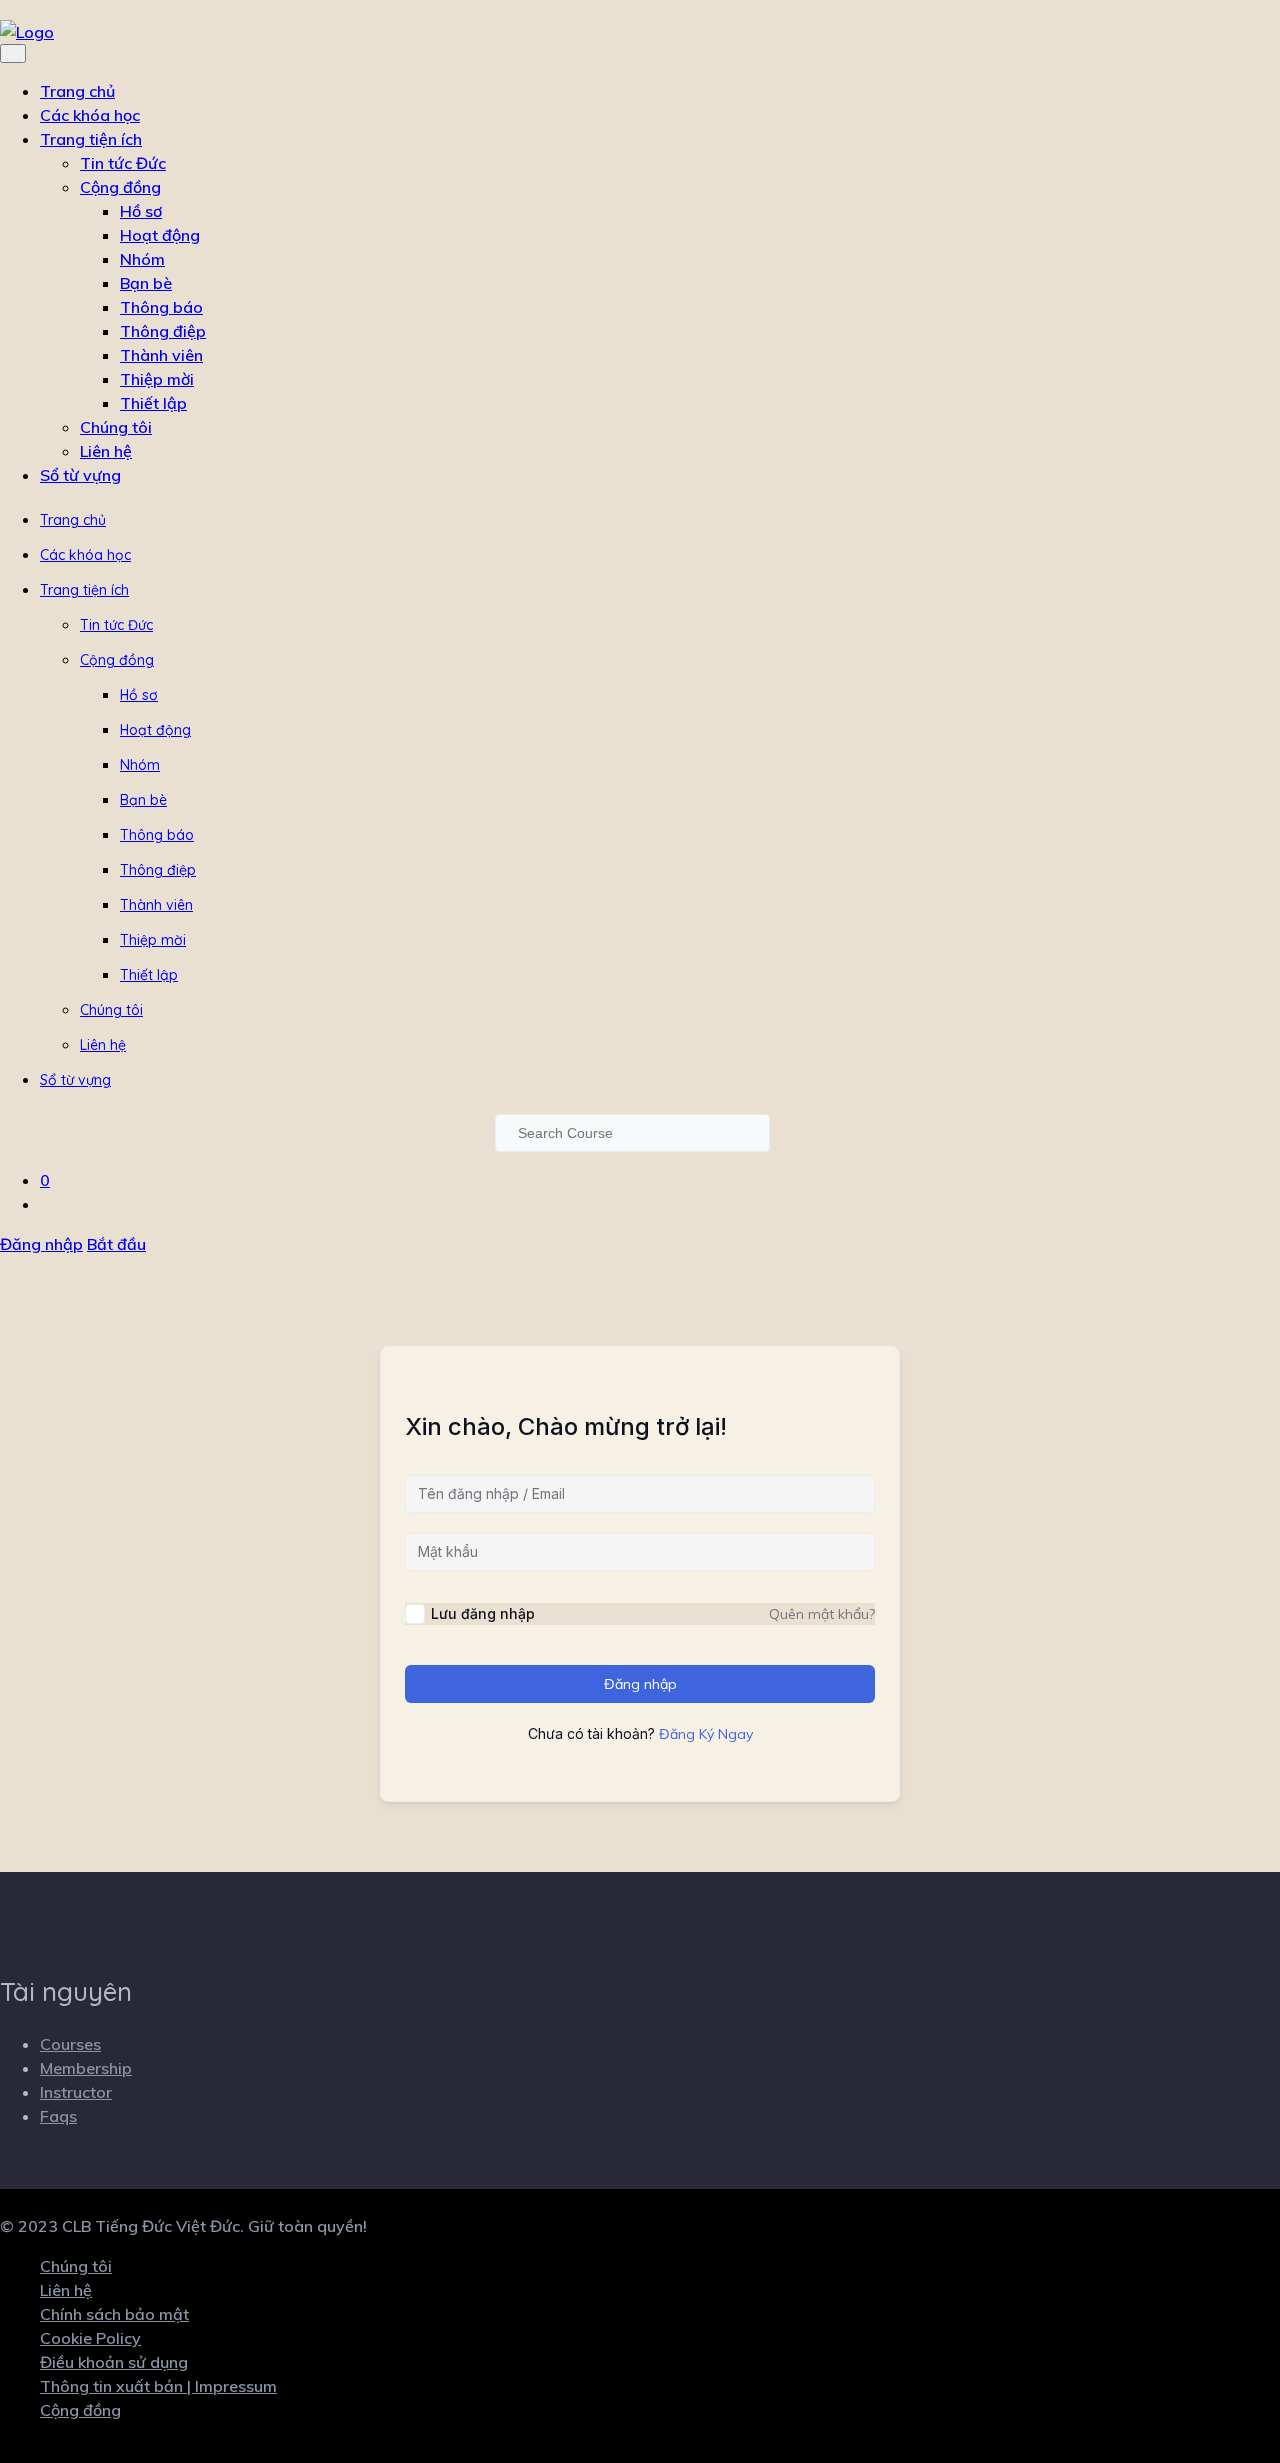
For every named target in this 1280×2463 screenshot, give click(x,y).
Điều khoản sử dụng (114, 2362)
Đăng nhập (41, 1244)
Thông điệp (163, 331)
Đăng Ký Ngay (706, 1734)
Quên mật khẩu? (822, 1614)
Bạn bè (146, 283)
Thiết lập (153, 403)
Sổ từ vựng (80, 475)
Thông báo (161, 307)
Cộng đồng (120, 187)
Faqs (58, 2116)
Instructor (76, 2092)
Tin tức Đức (123, 163)
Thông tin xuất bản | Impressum (158, 2386)
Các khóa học (90, 115)
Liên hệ (106, 451)
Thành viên (161, 355)
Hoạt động (160, 235)
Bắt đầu (116, 1244)
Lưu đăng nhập (483, 1613)
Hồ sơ (141, 211)
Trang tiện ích (91, 139)
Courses (70, 2044)
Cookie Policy (90, 2338)
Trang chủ (77, 91)
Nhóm (142, 259)
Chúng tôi (116, 427)
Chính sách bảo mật (114, 2314)
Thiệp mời (157, 379)
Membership (86, 2068)
